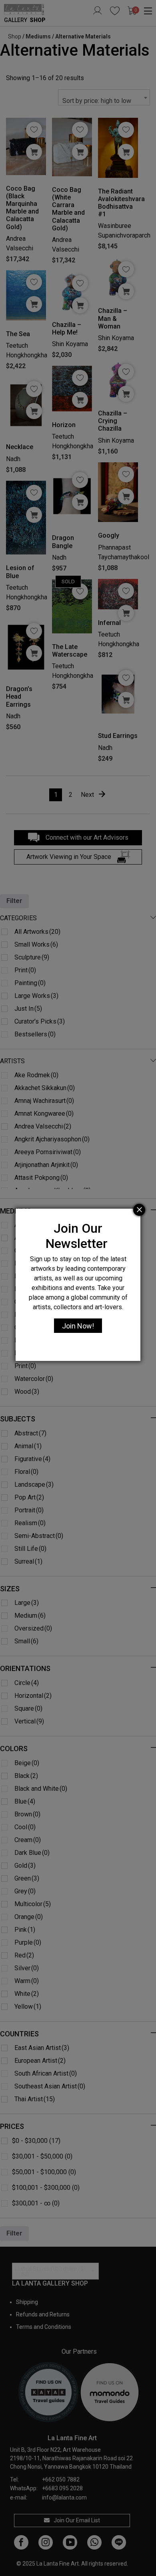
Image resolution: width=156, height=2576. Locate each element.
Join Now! (78, 1326)
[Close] (139, 1210)
